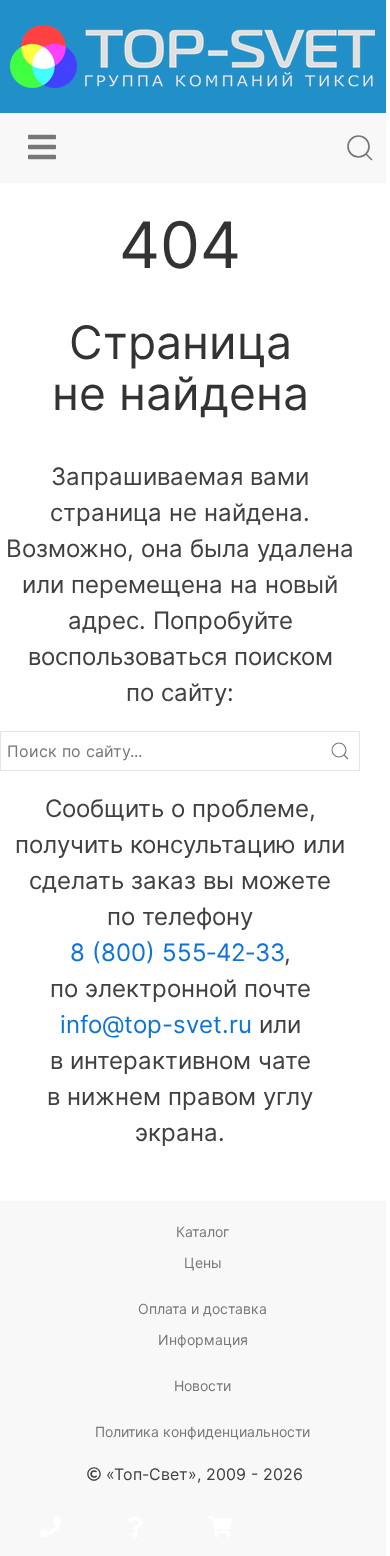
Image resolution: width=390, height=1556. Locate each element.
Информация (203, 1339)
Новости (202, 1385)
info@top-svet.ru (156, 1024)
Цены (203, 1262)
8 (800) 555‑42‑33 (177, 952)
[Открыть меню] (42, 148)
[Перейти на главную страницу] (192, 56)
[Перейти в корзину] (220, 1529)
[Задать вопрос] (135, 1529)
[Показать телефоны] (50, 1529)
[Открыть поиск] (360, 148)
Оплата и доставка (202, 1308)
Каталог (202, 1231)
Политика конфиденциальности (202, 1431)
